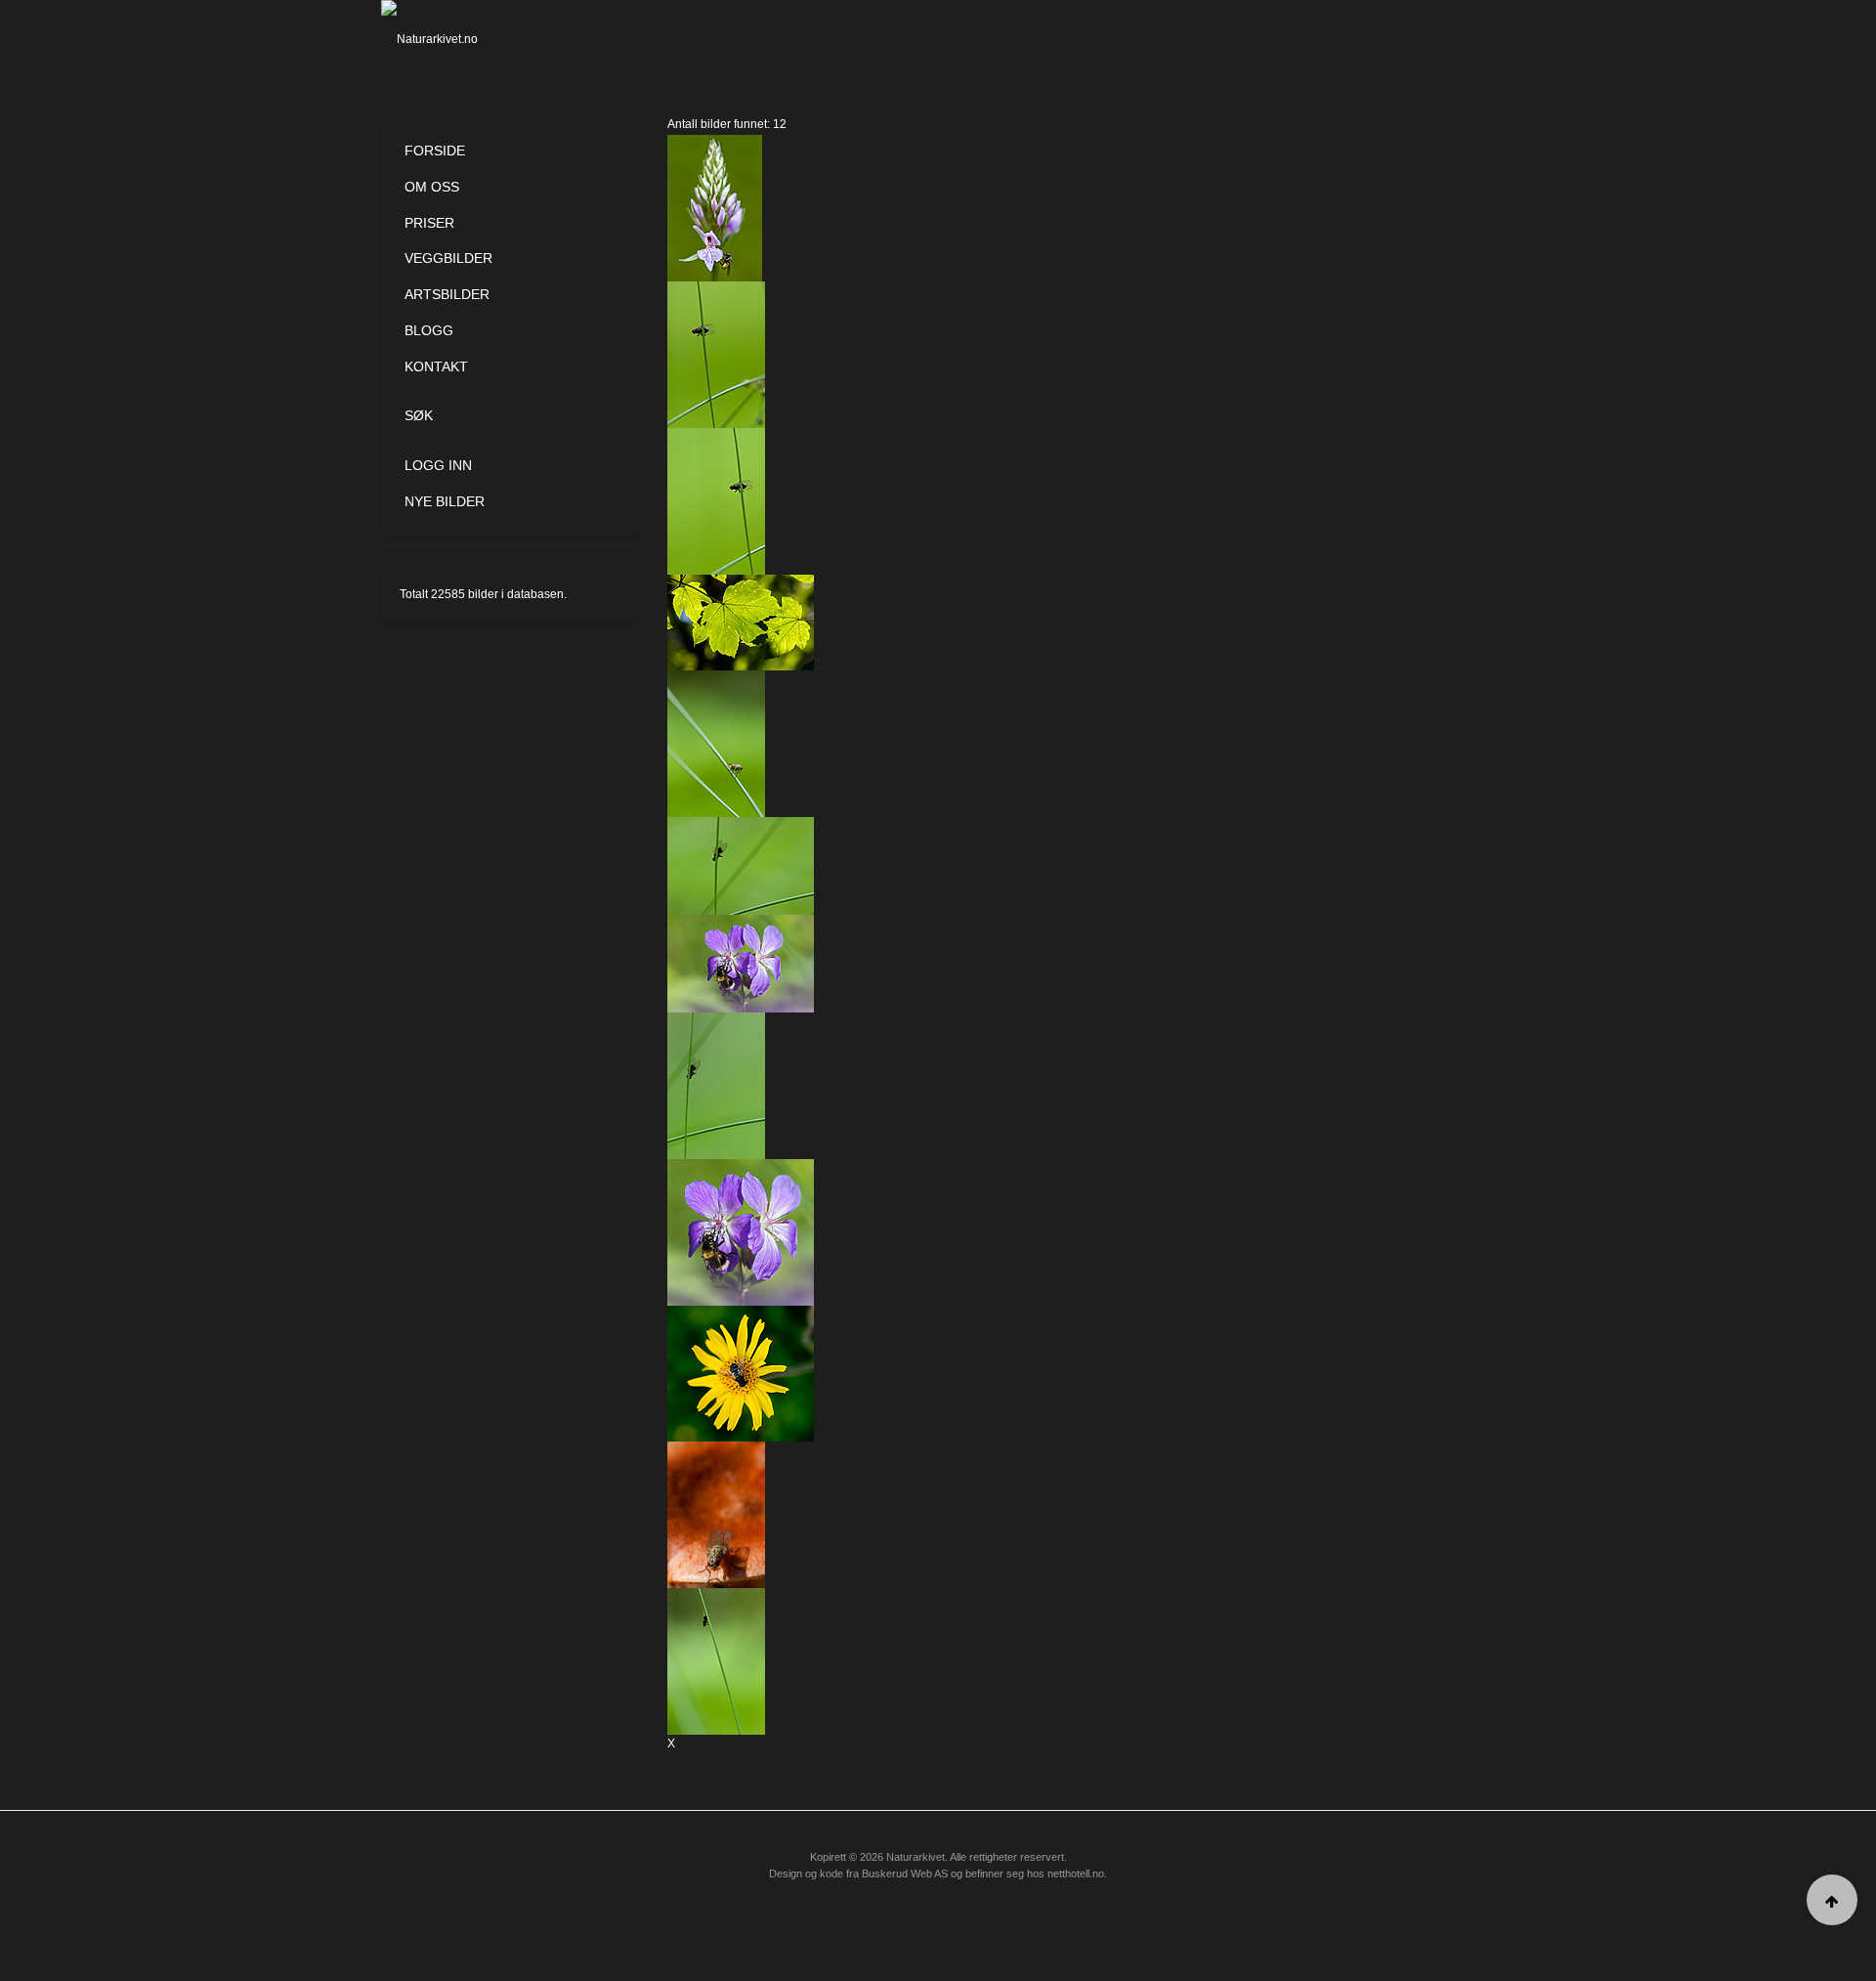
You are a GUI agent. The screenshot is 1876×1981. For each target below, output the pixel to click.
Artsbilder (447, 294)
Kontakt (436, 366)
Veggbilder (448, 258)
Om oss (432, 187)
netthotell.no (1076, 1873)
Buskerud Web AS (905, 1873)
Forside (435, 151)
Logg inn (438, 465)
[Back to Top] (1832, 1900)
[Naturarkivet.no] (462, 39)
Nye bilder (445, 501)
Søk (419, 415)
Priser (429, 223)
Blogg (429, 330)
